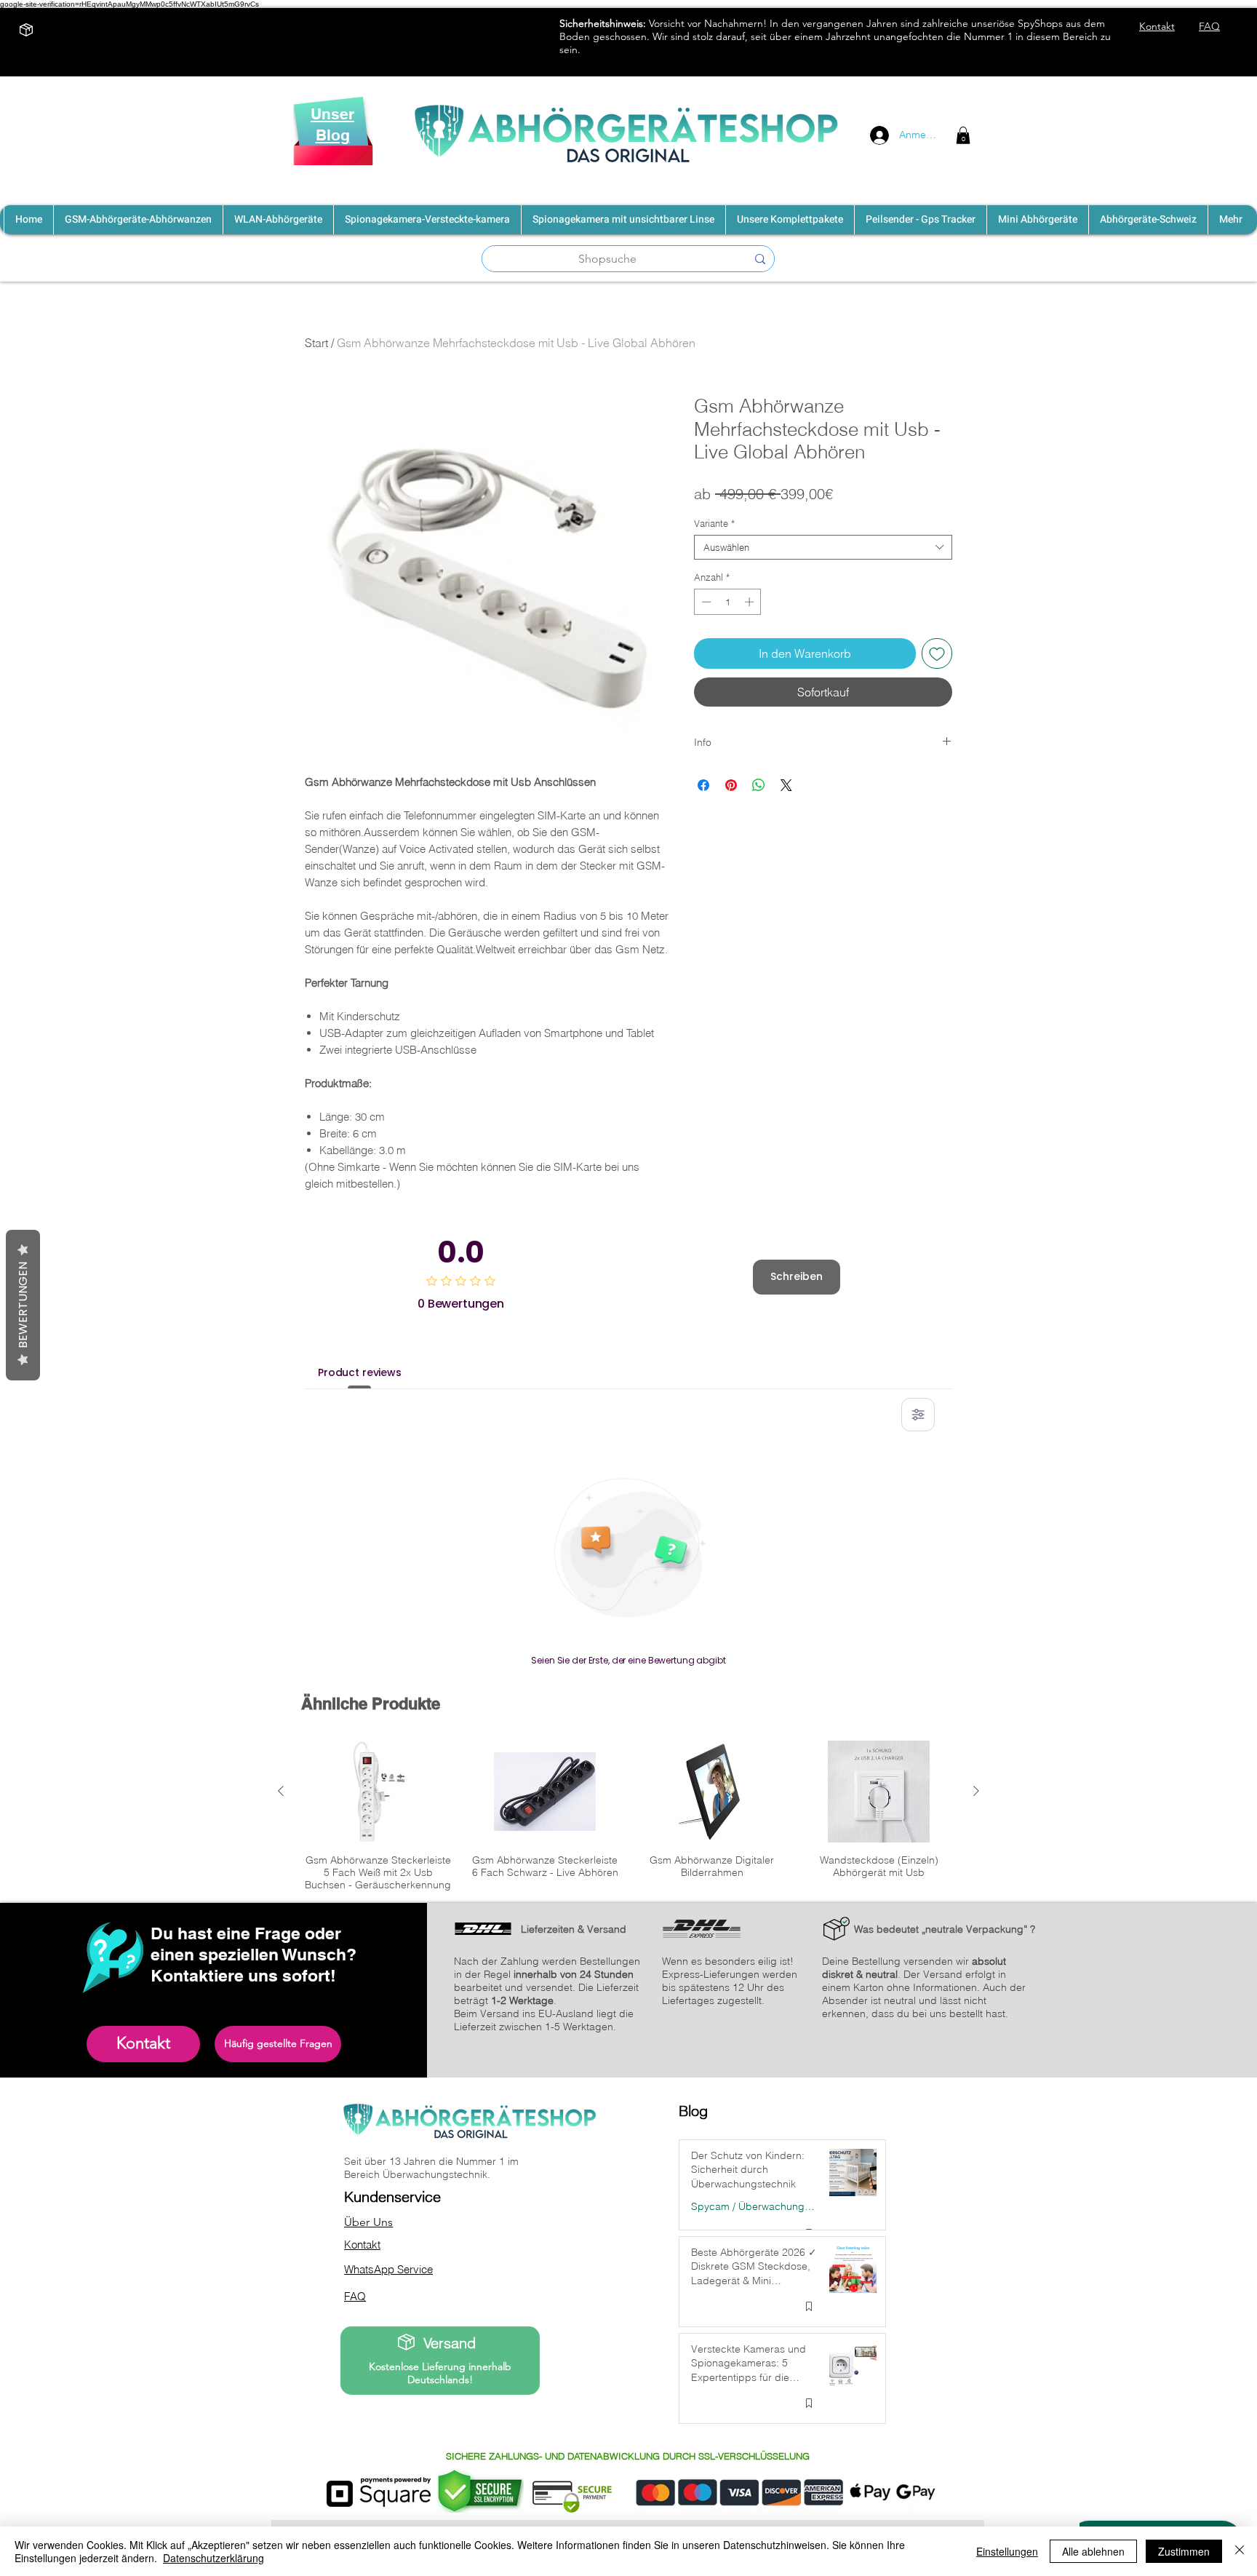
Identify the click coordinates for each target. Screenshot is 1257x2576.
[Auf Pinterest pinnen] (731, 785)
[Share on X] (786, 785)
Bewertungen (23, 1305)
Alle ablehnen (1093, 2551)
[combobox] (823, 547)
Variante (714, 523)
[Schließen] (1240, 2551)
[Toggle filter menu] (918, 1415)
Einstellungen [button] (1007, 2551)
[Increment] (751, 602)
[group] (628, 1816)
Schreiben (797, 1276)
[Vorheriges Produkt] (281, 1791)
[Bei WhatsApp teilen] (759, 785)
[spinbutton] (728, 602)
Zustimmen (1184, 2551)
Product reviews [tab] (360, 1372)
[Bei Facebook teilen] (703, 785)
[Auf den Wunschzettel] (937, 653)
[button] (963, 135)
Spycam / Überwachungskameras (754, 2207)
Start (316, 343)
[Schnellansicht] (378, 1792)
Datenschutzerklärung (214, 2558)
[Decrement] (705, 602)
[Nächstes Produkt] (976, 1791)
